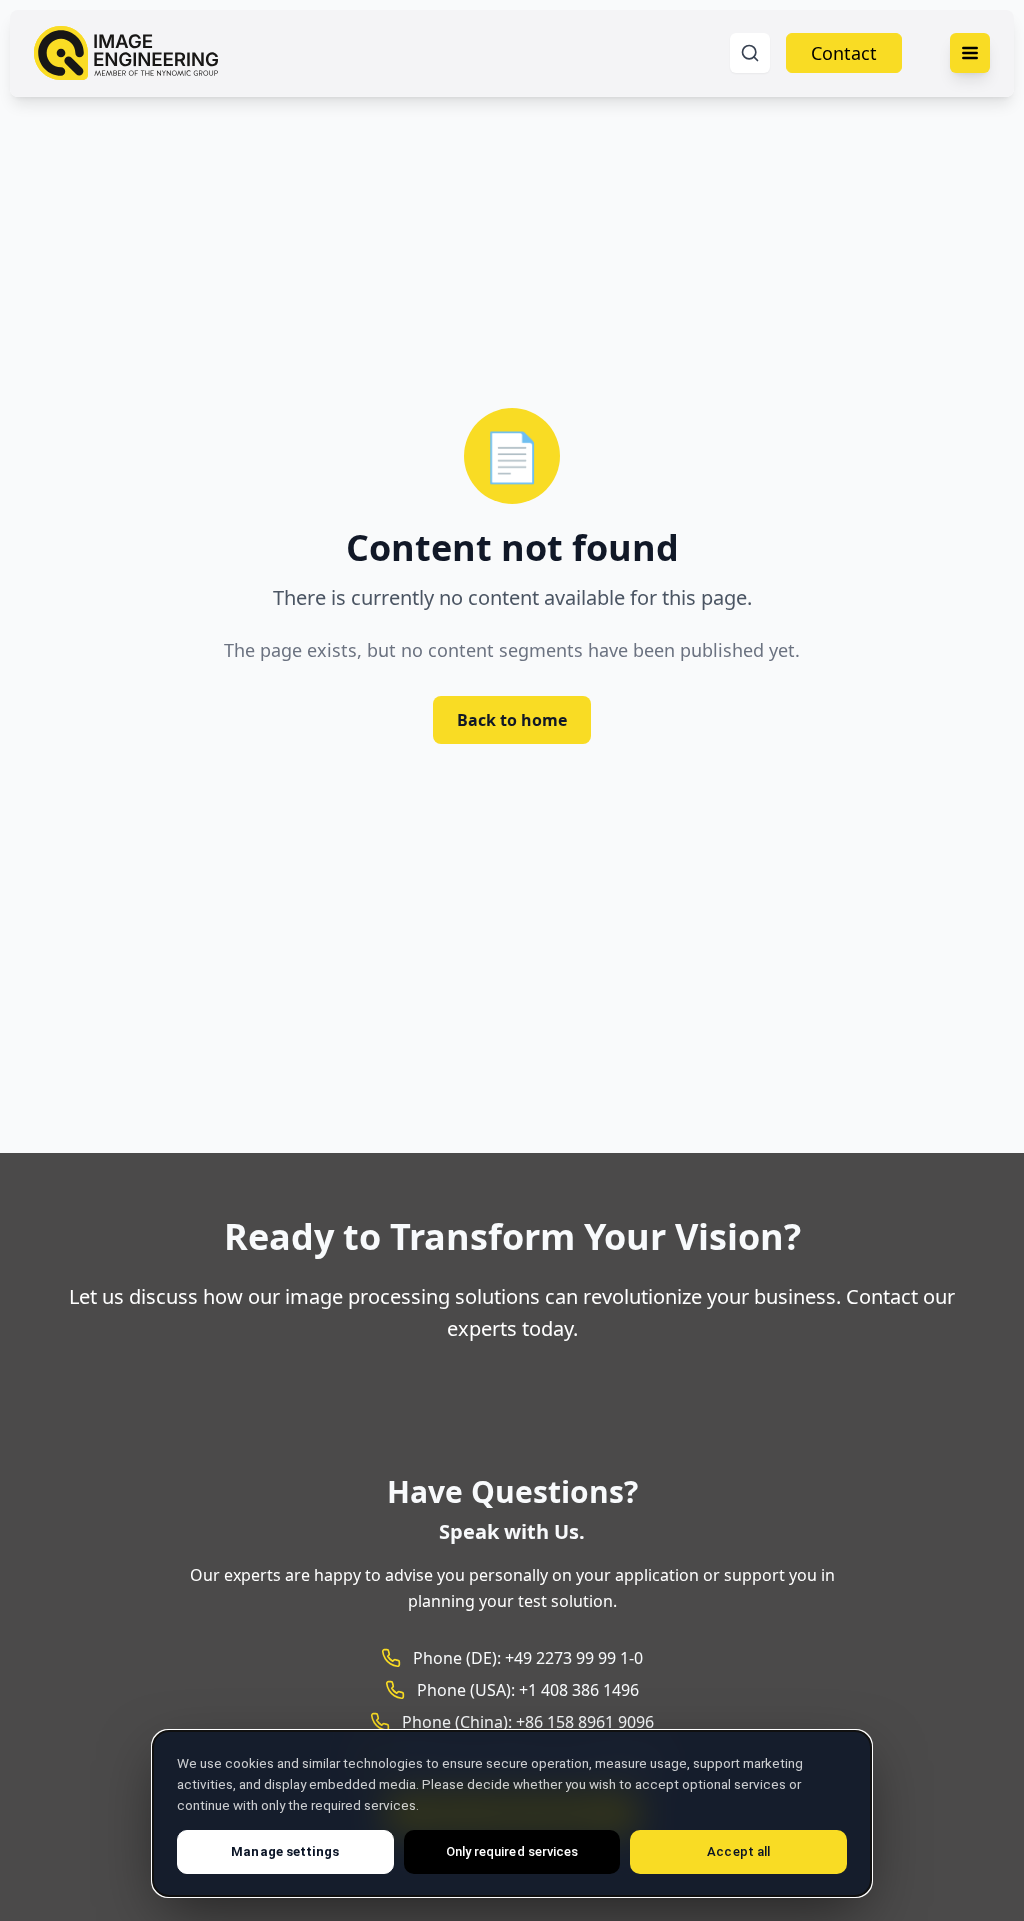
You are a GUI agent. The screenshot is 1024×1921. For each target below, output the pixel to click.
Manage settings (285, 1851)
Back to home (512, 720)
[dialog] (512, 1813)
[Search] (750, 53)
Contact (844, 53)
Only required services (512, 1851)
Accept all (738, 1851)
